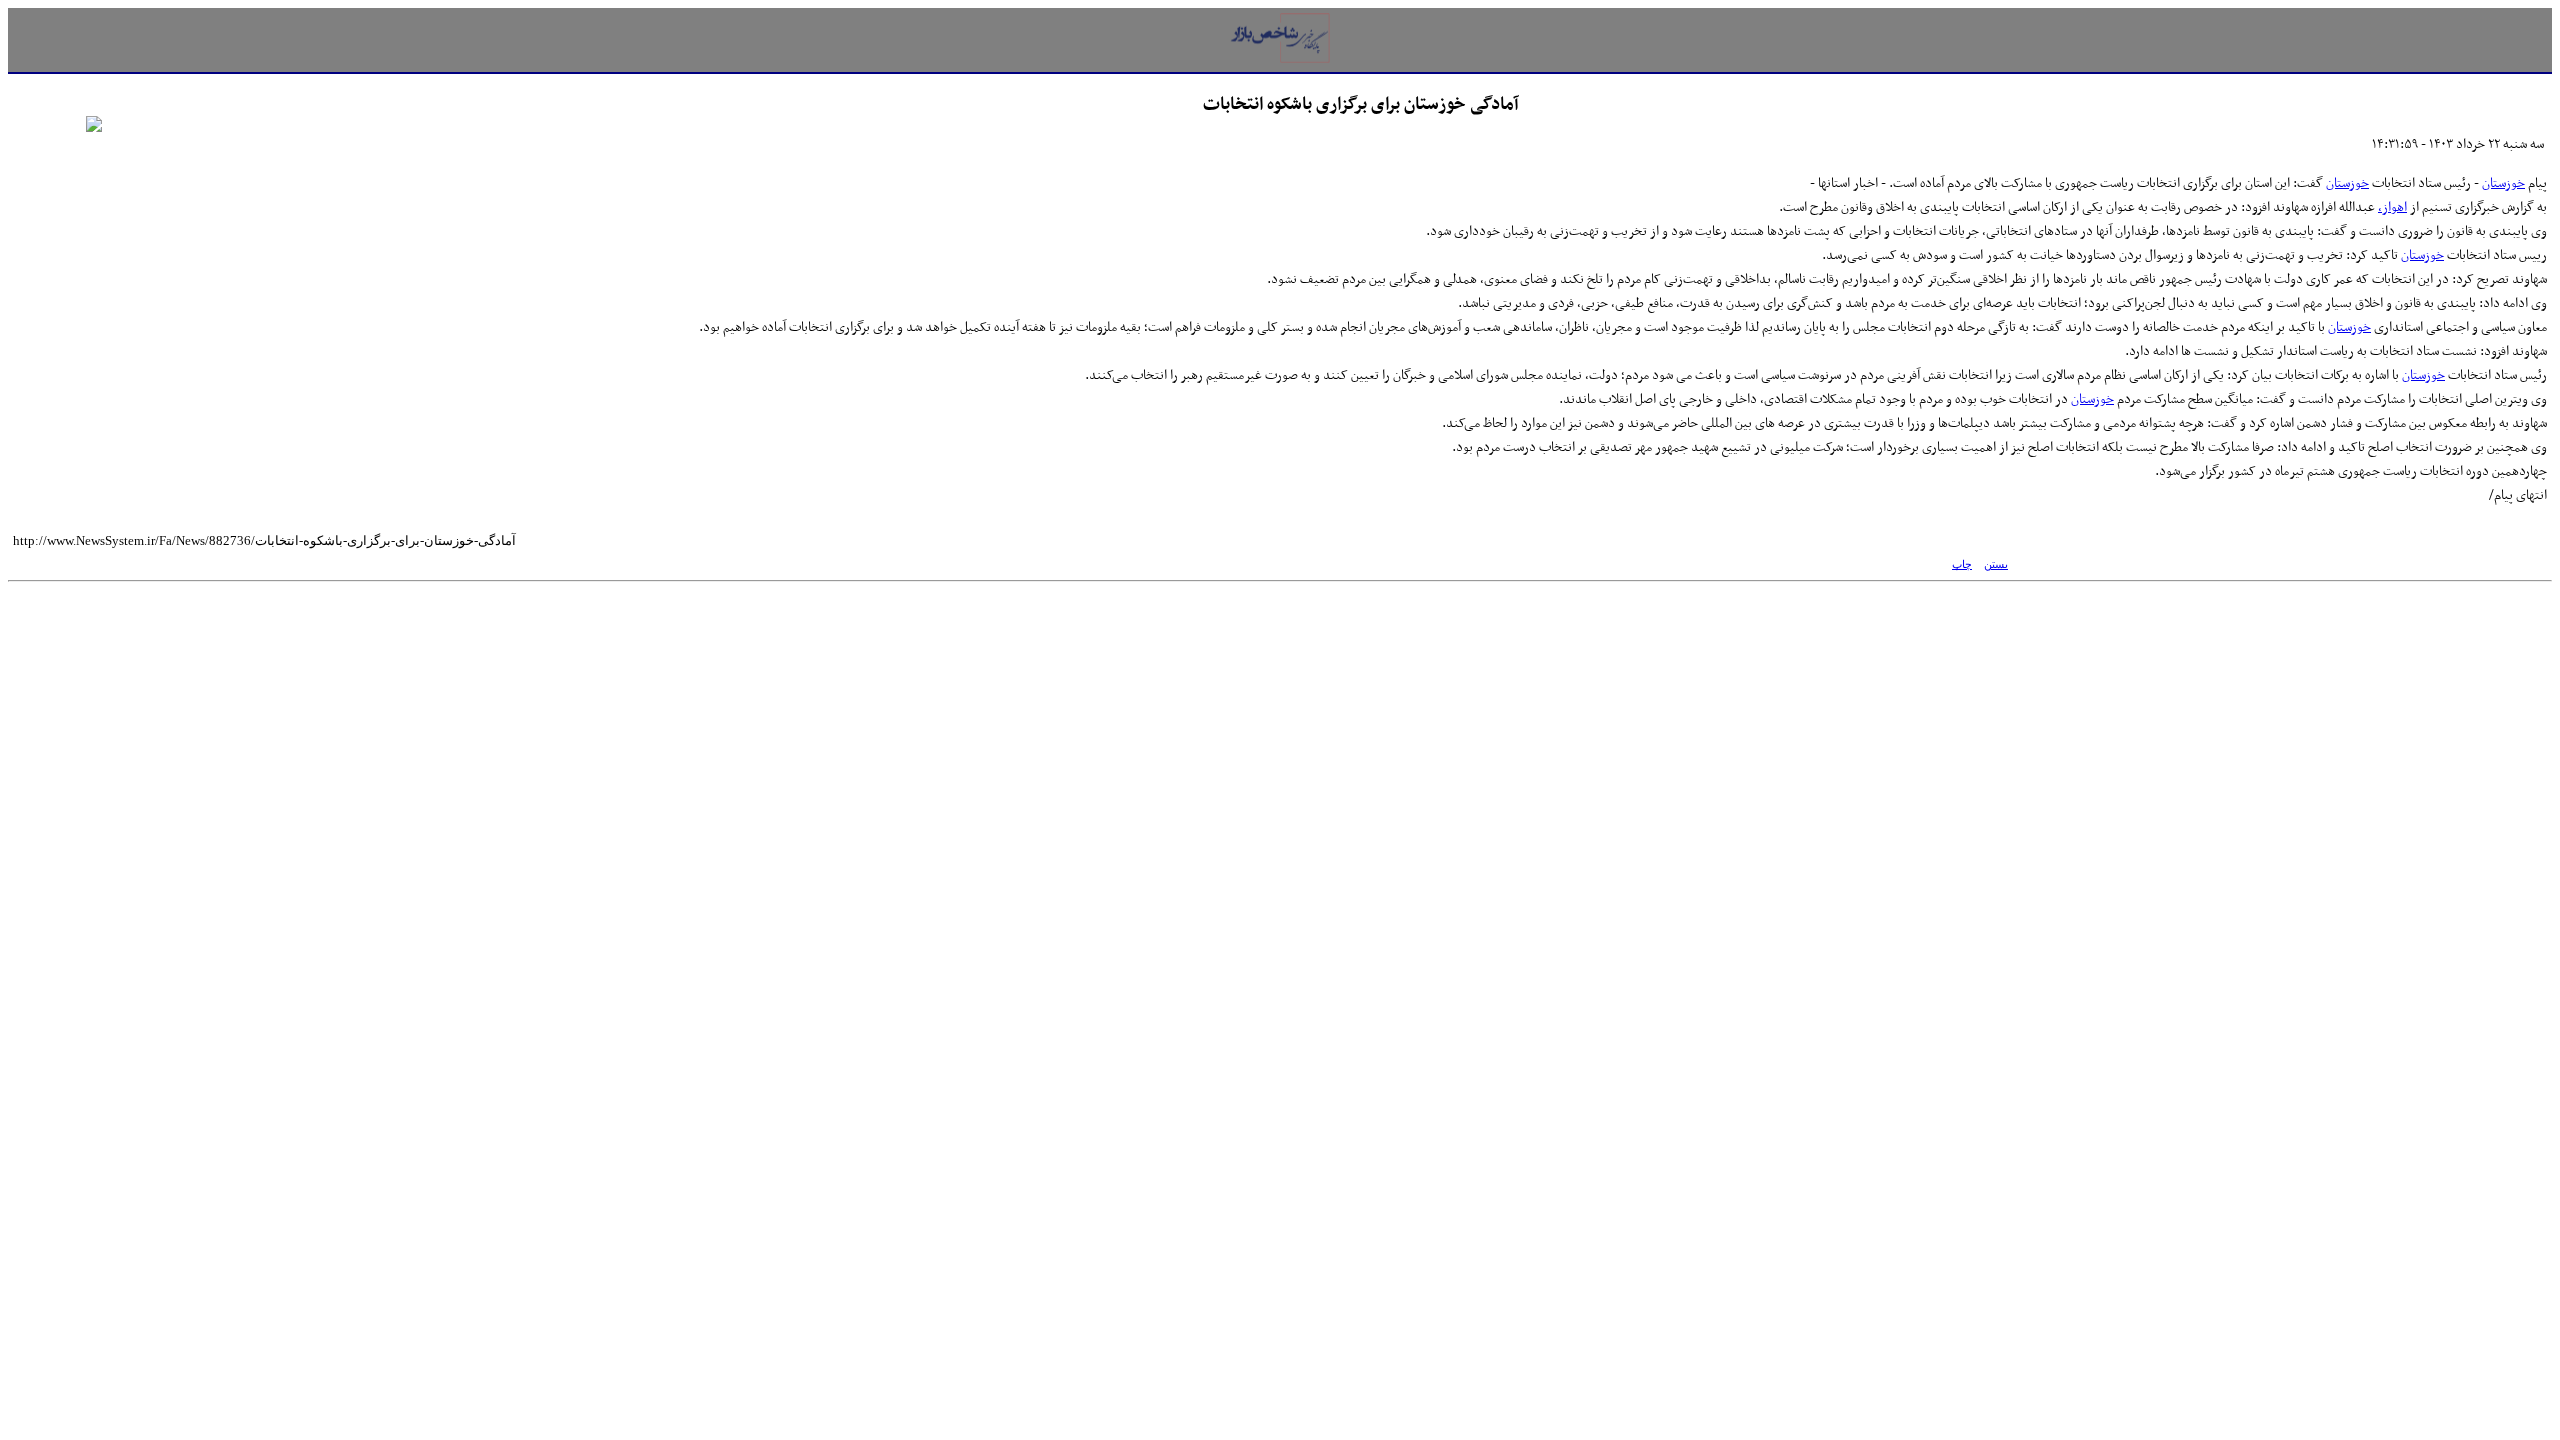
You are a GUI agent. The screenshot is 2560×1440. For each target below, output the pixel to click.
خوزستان (2503, 183)
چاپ (1962, 564)
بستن (1996, 564)
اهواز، (2392, 207)
